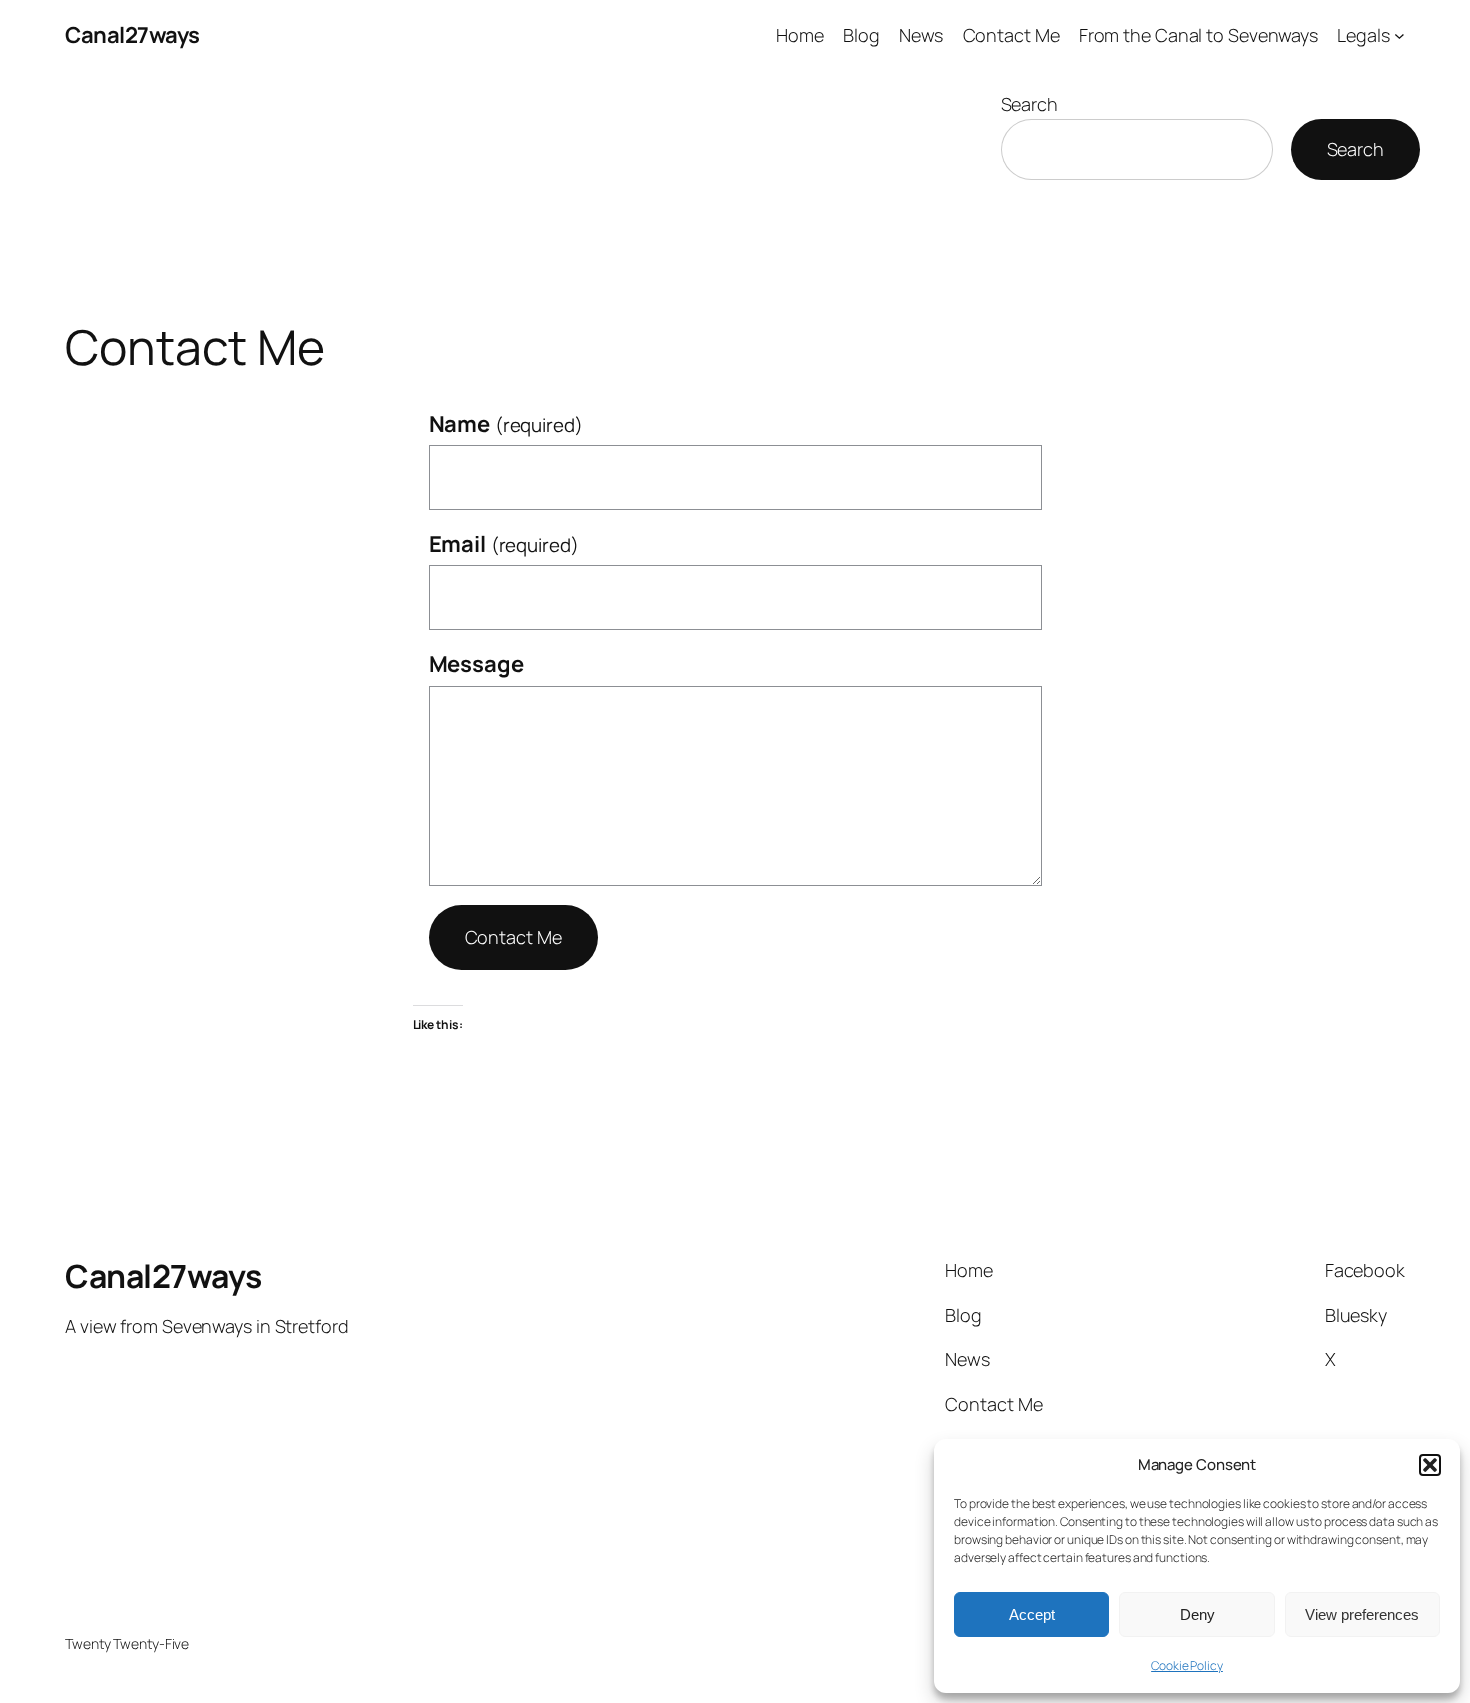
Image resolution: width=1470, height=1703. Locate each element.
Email (504, 544)
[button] (1430, 1465)
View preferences (1362, 1614)
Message (476, 664)
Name (506, 424)
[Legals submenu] (1399, 35)
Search (1029, 104)
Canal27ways (132, 35)
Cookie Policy (1187, 1665)
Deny (1197, 1614)
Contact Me (513, 937)
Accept (1032, 1614)
